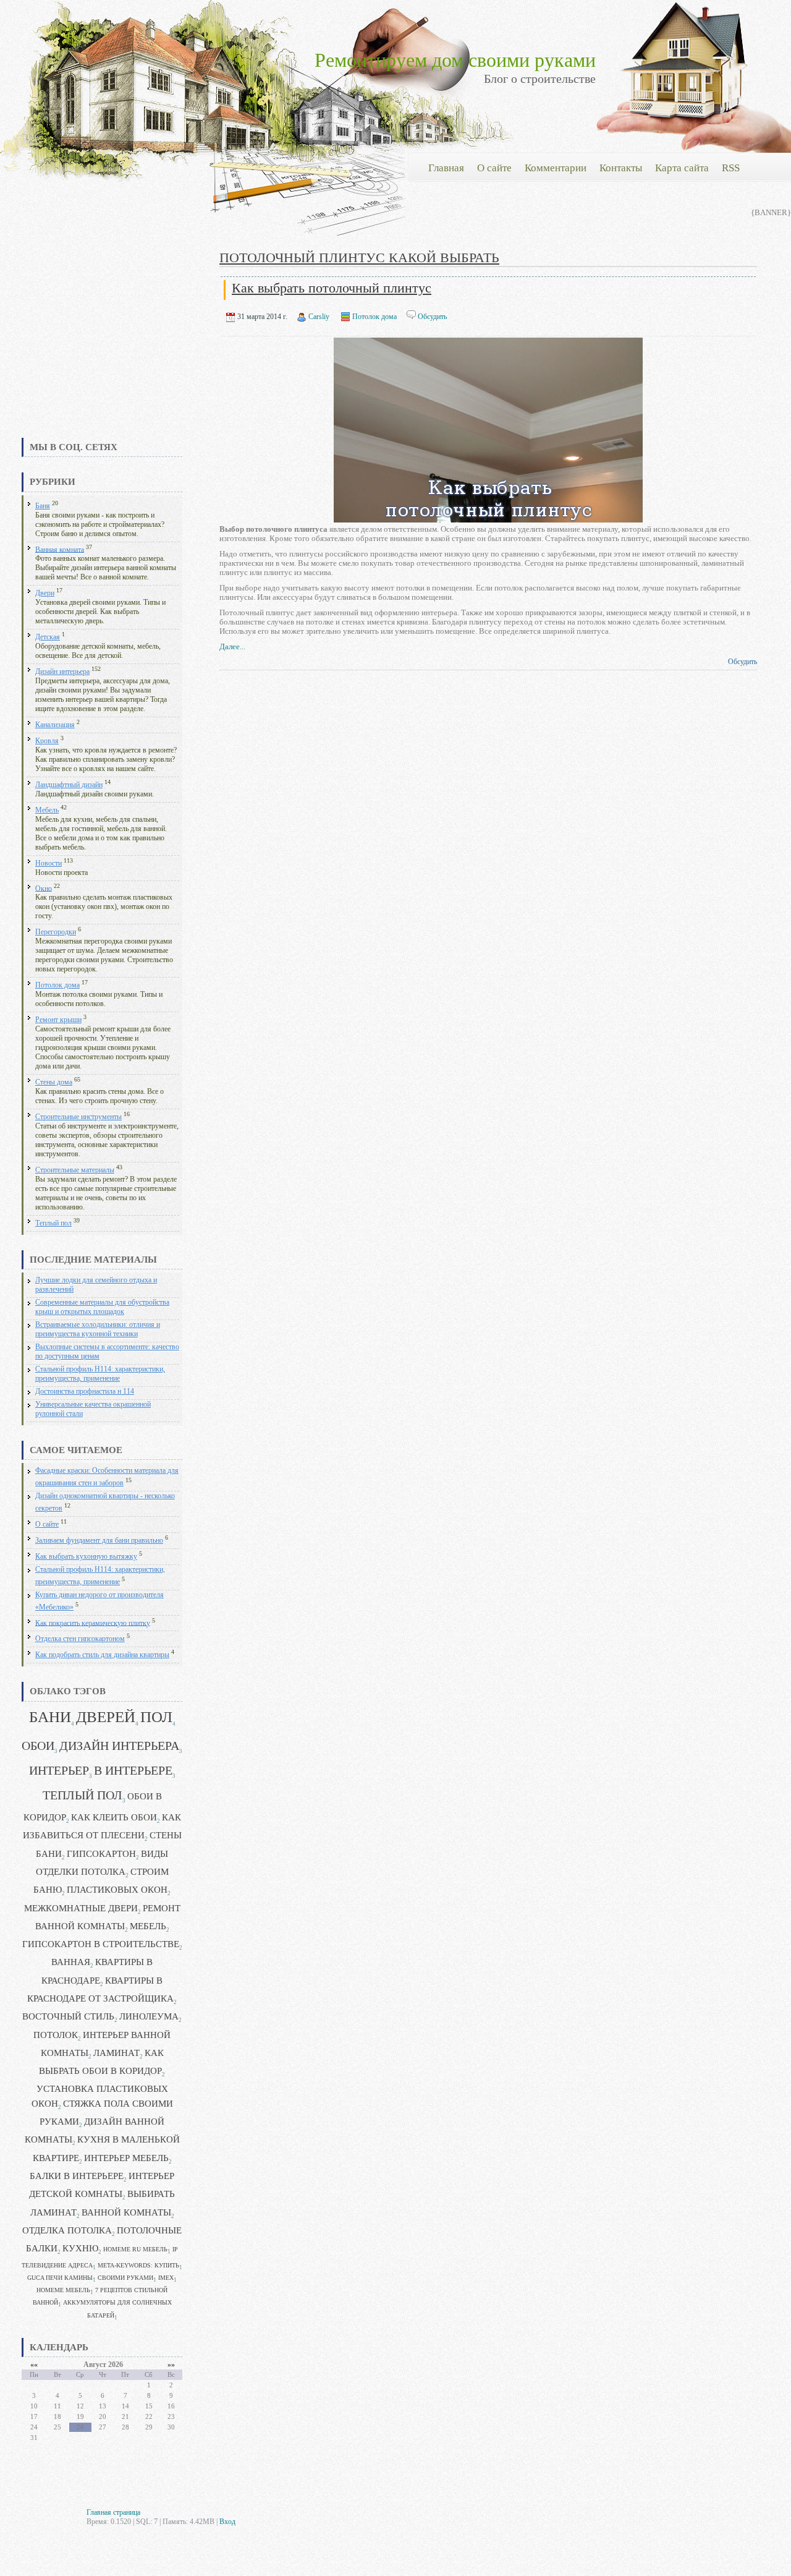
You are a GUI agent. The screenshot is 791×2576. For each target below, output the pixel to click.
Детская (48, 637)
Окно (44, 888)
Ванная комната (60, 549)
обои (38, 1746)
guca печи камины (60, 2278)
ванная (71, 1962)
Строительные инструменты (78, 1117)
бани (50, 1717)
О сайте (47, 1525)
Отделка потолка (67, 2230)
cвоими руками (125, 2278)
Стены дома (54, 1082)
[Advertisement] (102, 343)
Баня (43, 506)
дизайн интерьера (119, 1746)
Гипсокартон (101, 1854)
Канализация (55, 725)
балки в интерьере (77, 2176)
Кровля (47, 741)
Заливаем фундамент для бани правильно (99, 1541)
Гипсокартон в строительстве (101, 1944)
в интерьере (133, 1771)
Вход (227, 2522)
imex (166, 2278)
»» (171, 2365)
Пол (156, 1717)
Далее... (232, 646)
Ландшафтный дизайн (69, 785)
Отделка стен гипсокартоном (80, 1639)
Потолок (56, 2035)
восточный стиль (68, 2016)
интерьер (59, 1771)
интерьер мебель (126, 2158)
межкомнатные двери (81, 1908)
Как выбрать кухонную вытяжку (86, 1557)
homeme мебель (63, 2290)
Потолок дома (57, 985)
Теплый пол (53, 1223)
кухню (80, 2248)
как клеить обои (114, 1817)
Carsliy (319, 317)
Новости (49, 864)
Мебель (47, 810)
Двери (45, 593)
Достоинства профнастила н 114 (85, 1392)
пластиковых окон (117, 1890)
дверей (106, 1717)
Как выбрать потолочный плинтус (332, 288)
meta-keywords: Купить (138, 2265)
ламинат (116, 2053)
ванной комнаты (126, 2212)
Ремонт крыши (58, 1020)
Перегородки (56, 932)
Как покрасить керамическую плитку (93, 1623)
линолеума (149, 2016)
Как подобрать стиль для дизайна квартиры (102, 1655)
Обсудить (432, 317)
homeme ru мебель (135, 2249)
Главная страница (113, 2512)
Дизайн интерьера (62, 672)
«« (34, 2365)
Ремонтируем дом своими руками (455, 60)
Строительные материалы (75, 1170)
